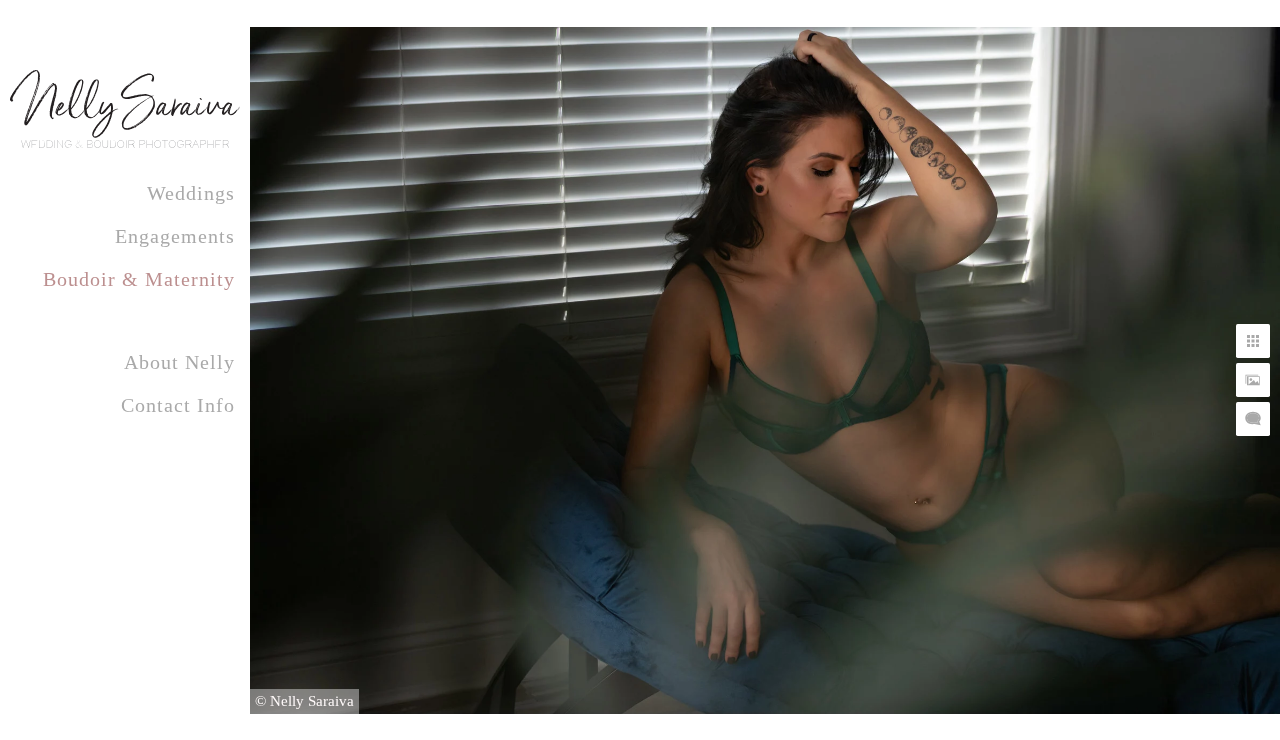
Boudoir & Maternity (139, 279)
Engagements (175, 236)
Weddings (191, 193)
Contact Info (178, 405)
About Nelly (179, 362)
